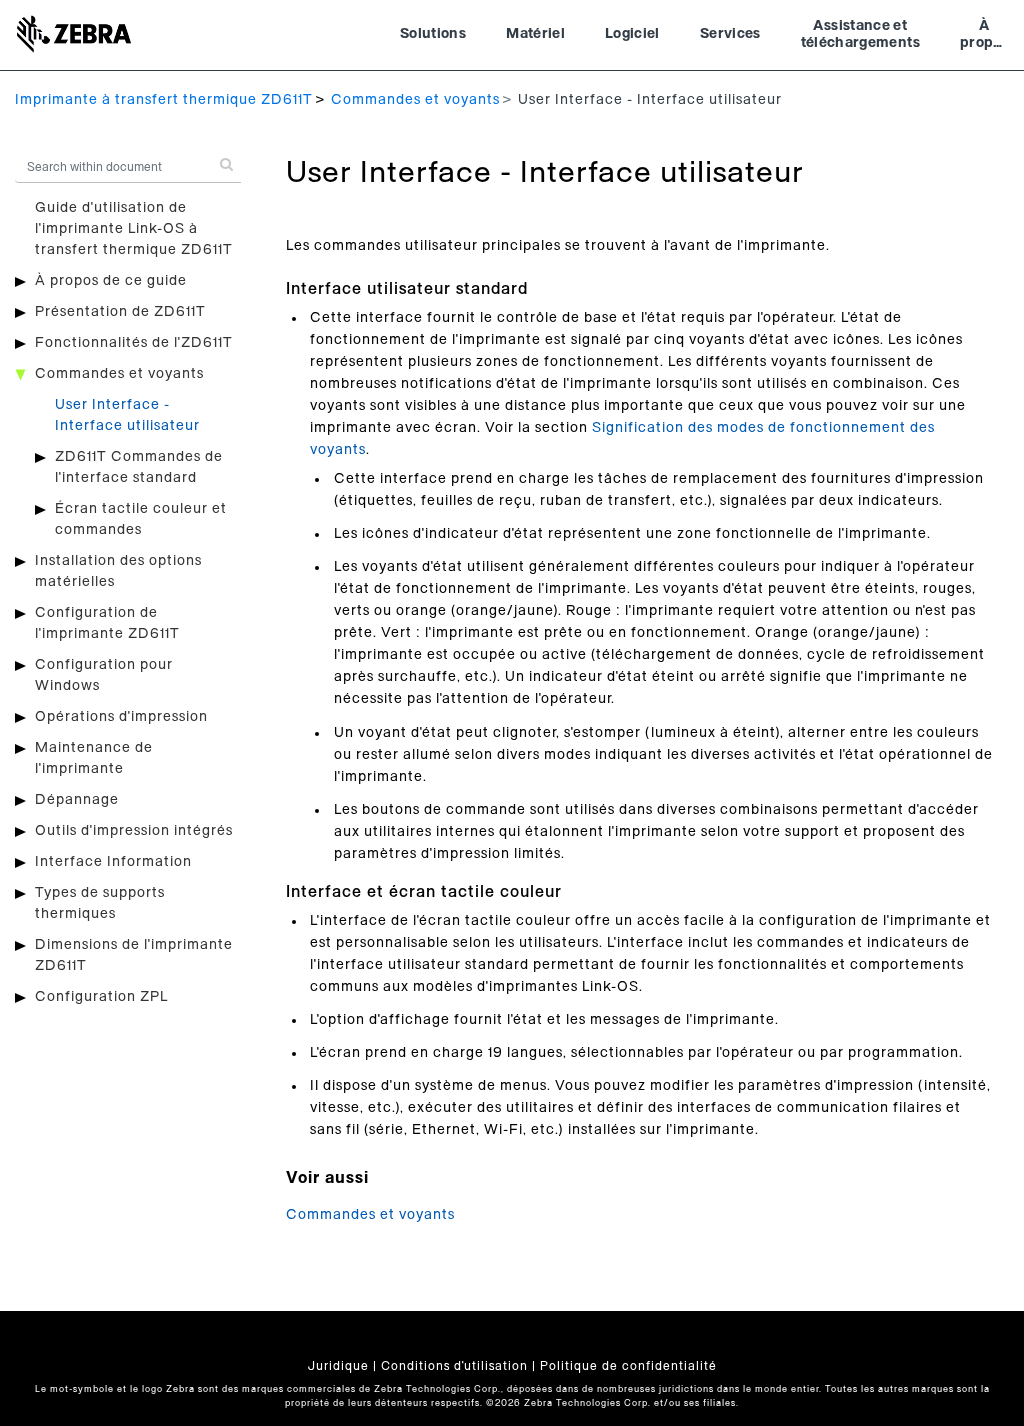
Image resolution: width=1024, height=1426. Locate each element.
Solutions (433, 34)
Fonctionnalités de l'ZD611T (134, 343)
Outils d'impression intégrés (134, 831)
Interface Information (113, 862)
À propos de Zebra (984, 37)
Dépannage (77, 800)
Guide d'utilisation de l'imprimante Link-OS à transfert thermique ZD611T (134, 229)
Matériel (535, 34)
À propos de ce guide (111, 281)
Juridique (338, 1366)
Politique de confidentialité (628, 1366)
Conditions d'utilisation (454, 1366)
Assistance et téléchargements (860, 35)
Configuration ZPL (101, 997)
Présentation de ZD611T (120, 312)
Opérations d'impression (121, 717)
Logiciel (632, 34)
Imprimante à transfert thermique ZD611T (164, 100)
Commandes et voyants (415, 100)
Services (730, 34)
